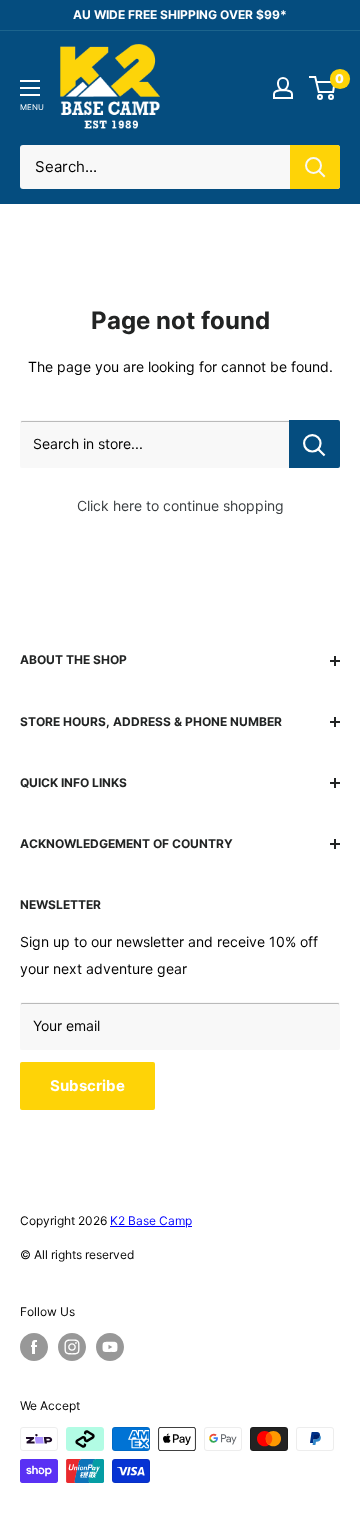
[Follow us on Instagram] (72, 1347)
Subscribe (87, 1085)
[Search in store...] (314, 444)
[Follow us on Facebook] (34, 1347)
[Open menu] (30, 88)
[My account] (283, 88)
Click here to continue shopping (180, 505)
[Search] (315, 167)
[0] (323, 88)
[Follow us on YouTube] (110, 1347)
